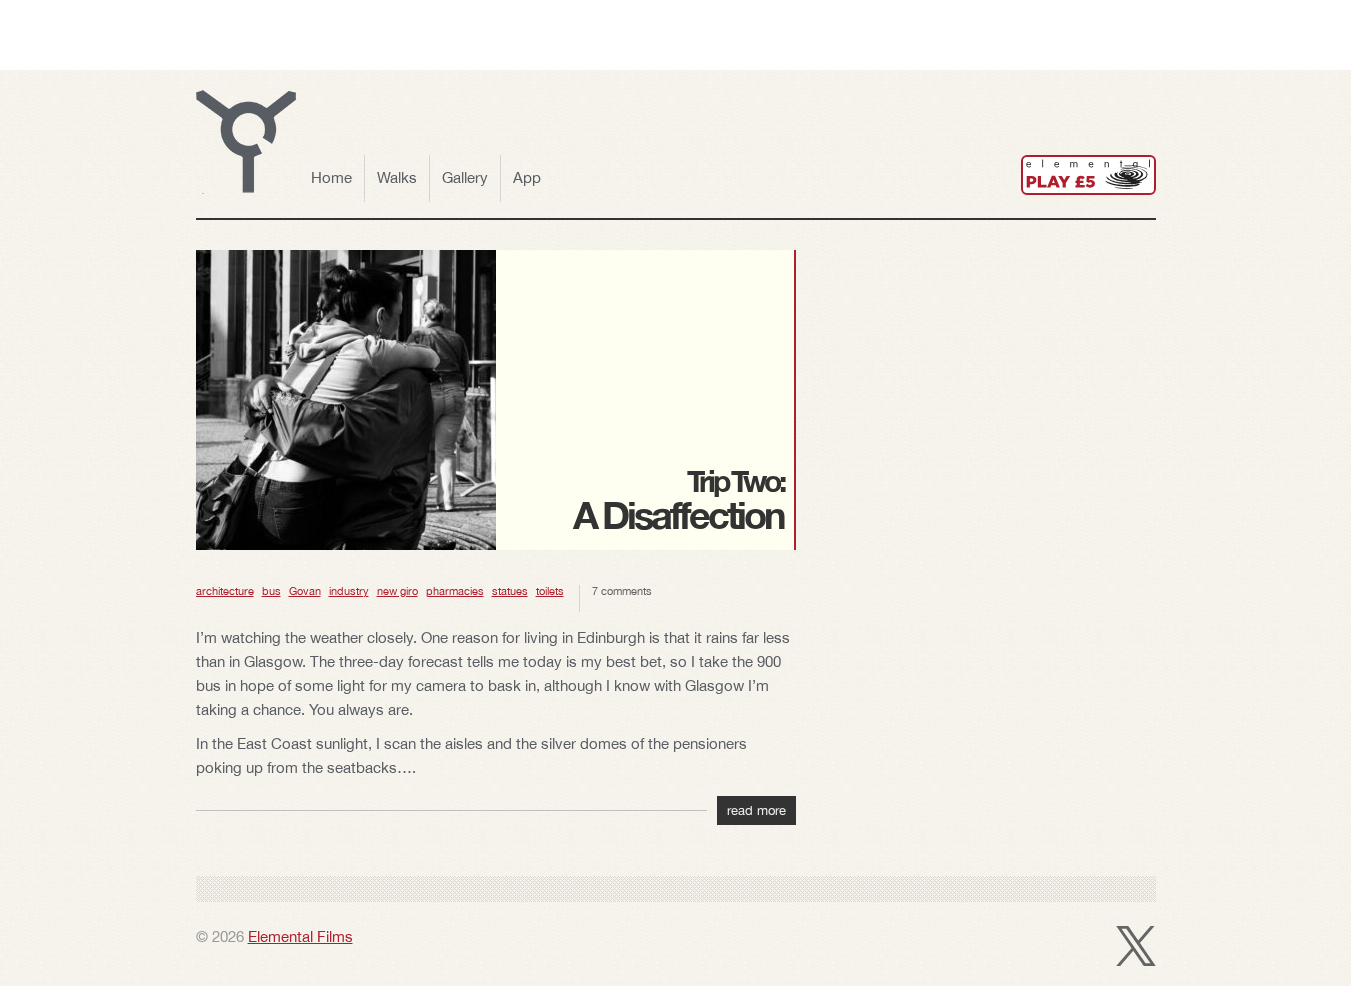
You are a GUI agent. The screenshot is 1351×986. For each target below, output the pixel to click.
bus (271, 591)
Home (331, 177)
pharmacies (455, 591)
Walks (397, 177)
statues (510, 591)
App (527, 177)
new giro (397, 591)
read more (756, 810)
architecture (225, 591)
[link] (1088, 175)
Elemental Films (300, 936)
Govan (305, 591)
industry (349, 591)
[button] (246, 142)
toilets (550, 591)
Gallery (465, 177)
